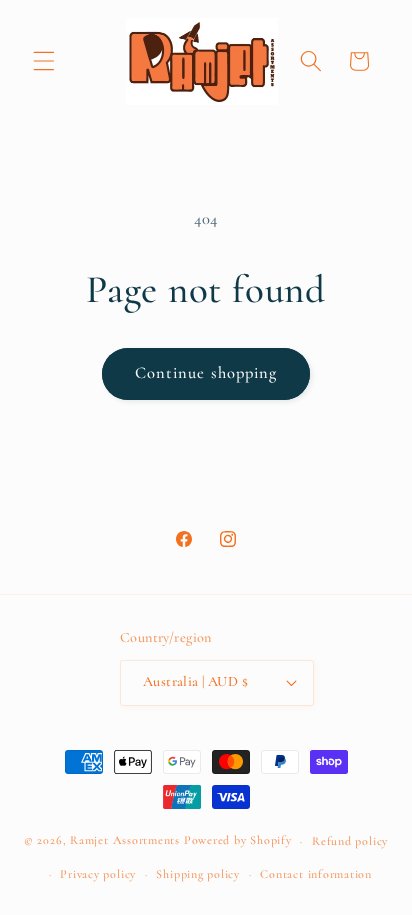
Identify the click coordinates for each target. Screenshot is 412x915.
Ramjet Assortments (125, 841)
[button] (44, 61)
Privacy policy (98, 874)
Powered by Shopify (238, 841)
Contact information (316, 874)
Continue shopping (206, 373)
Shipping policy (198, 874)
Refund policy (350, 841)
